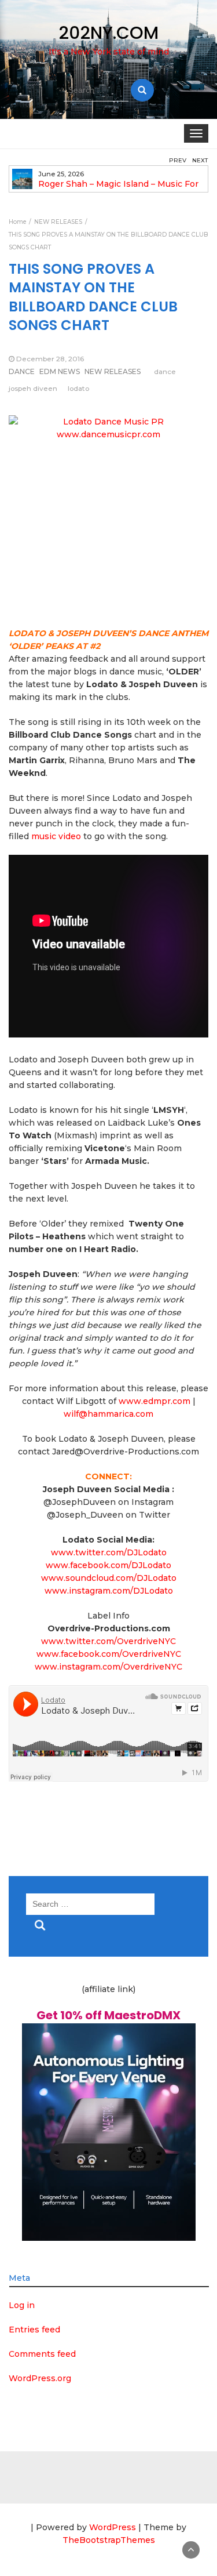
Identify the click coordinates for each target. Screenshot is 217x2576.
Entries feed (34, 2330)
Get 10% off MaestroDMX (108, 2015)
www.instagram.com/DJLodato (109, 1591)
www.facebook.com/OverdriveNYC (109, 1654)
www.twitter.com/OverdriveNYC (108, 1641)
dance (165, 371)
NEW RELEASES (113, 371)
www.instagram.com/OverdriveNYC (108, 1667)
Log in (22, 2305)
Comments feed (42, 2354)
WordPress (113, 2527)
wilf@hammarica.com (108, 1414)
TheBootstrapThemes (109, 2540)
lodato (78, 388)
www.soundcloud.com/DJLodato (109, 1578)
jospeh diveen (33, 388)
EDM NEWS (60, 371)
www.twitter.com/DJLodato (109, 1552)
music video (56, 836)
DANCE (22, 371)
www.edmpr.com (155, 1401)
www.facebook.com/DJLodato (108, 1565)
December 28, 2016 (50, 359)
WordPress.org (40, 2378)
